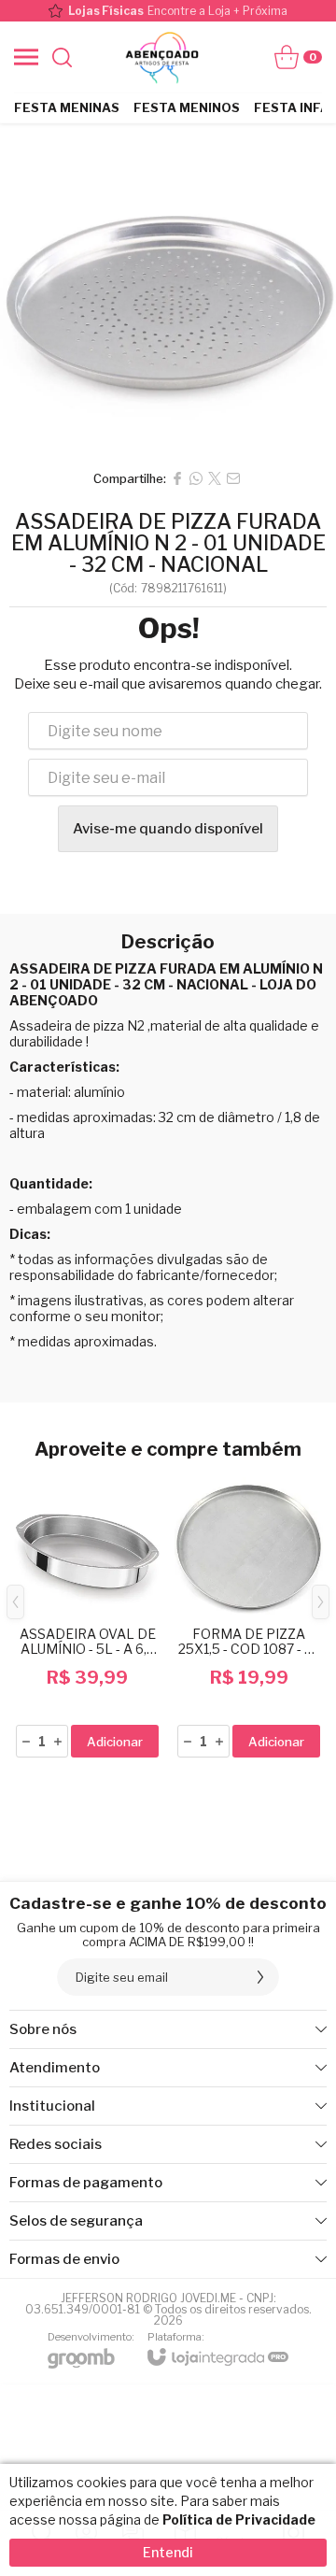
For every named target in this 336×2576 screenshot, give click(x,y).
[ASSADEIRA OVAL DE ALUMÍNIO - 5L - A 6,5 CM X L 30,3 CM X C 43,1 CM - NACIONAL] (87, 1616)
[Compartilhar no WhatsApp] (196, 478)
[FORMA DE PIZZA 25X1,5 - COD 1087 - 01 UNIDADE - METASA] (249, 1616)
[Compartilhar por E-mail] (233, 478)
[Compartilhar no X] (215, 478)
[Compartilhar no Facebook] (177, 478)
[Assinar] (260, 1977)
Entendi (168, 2552)
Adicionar (115, 1742)
